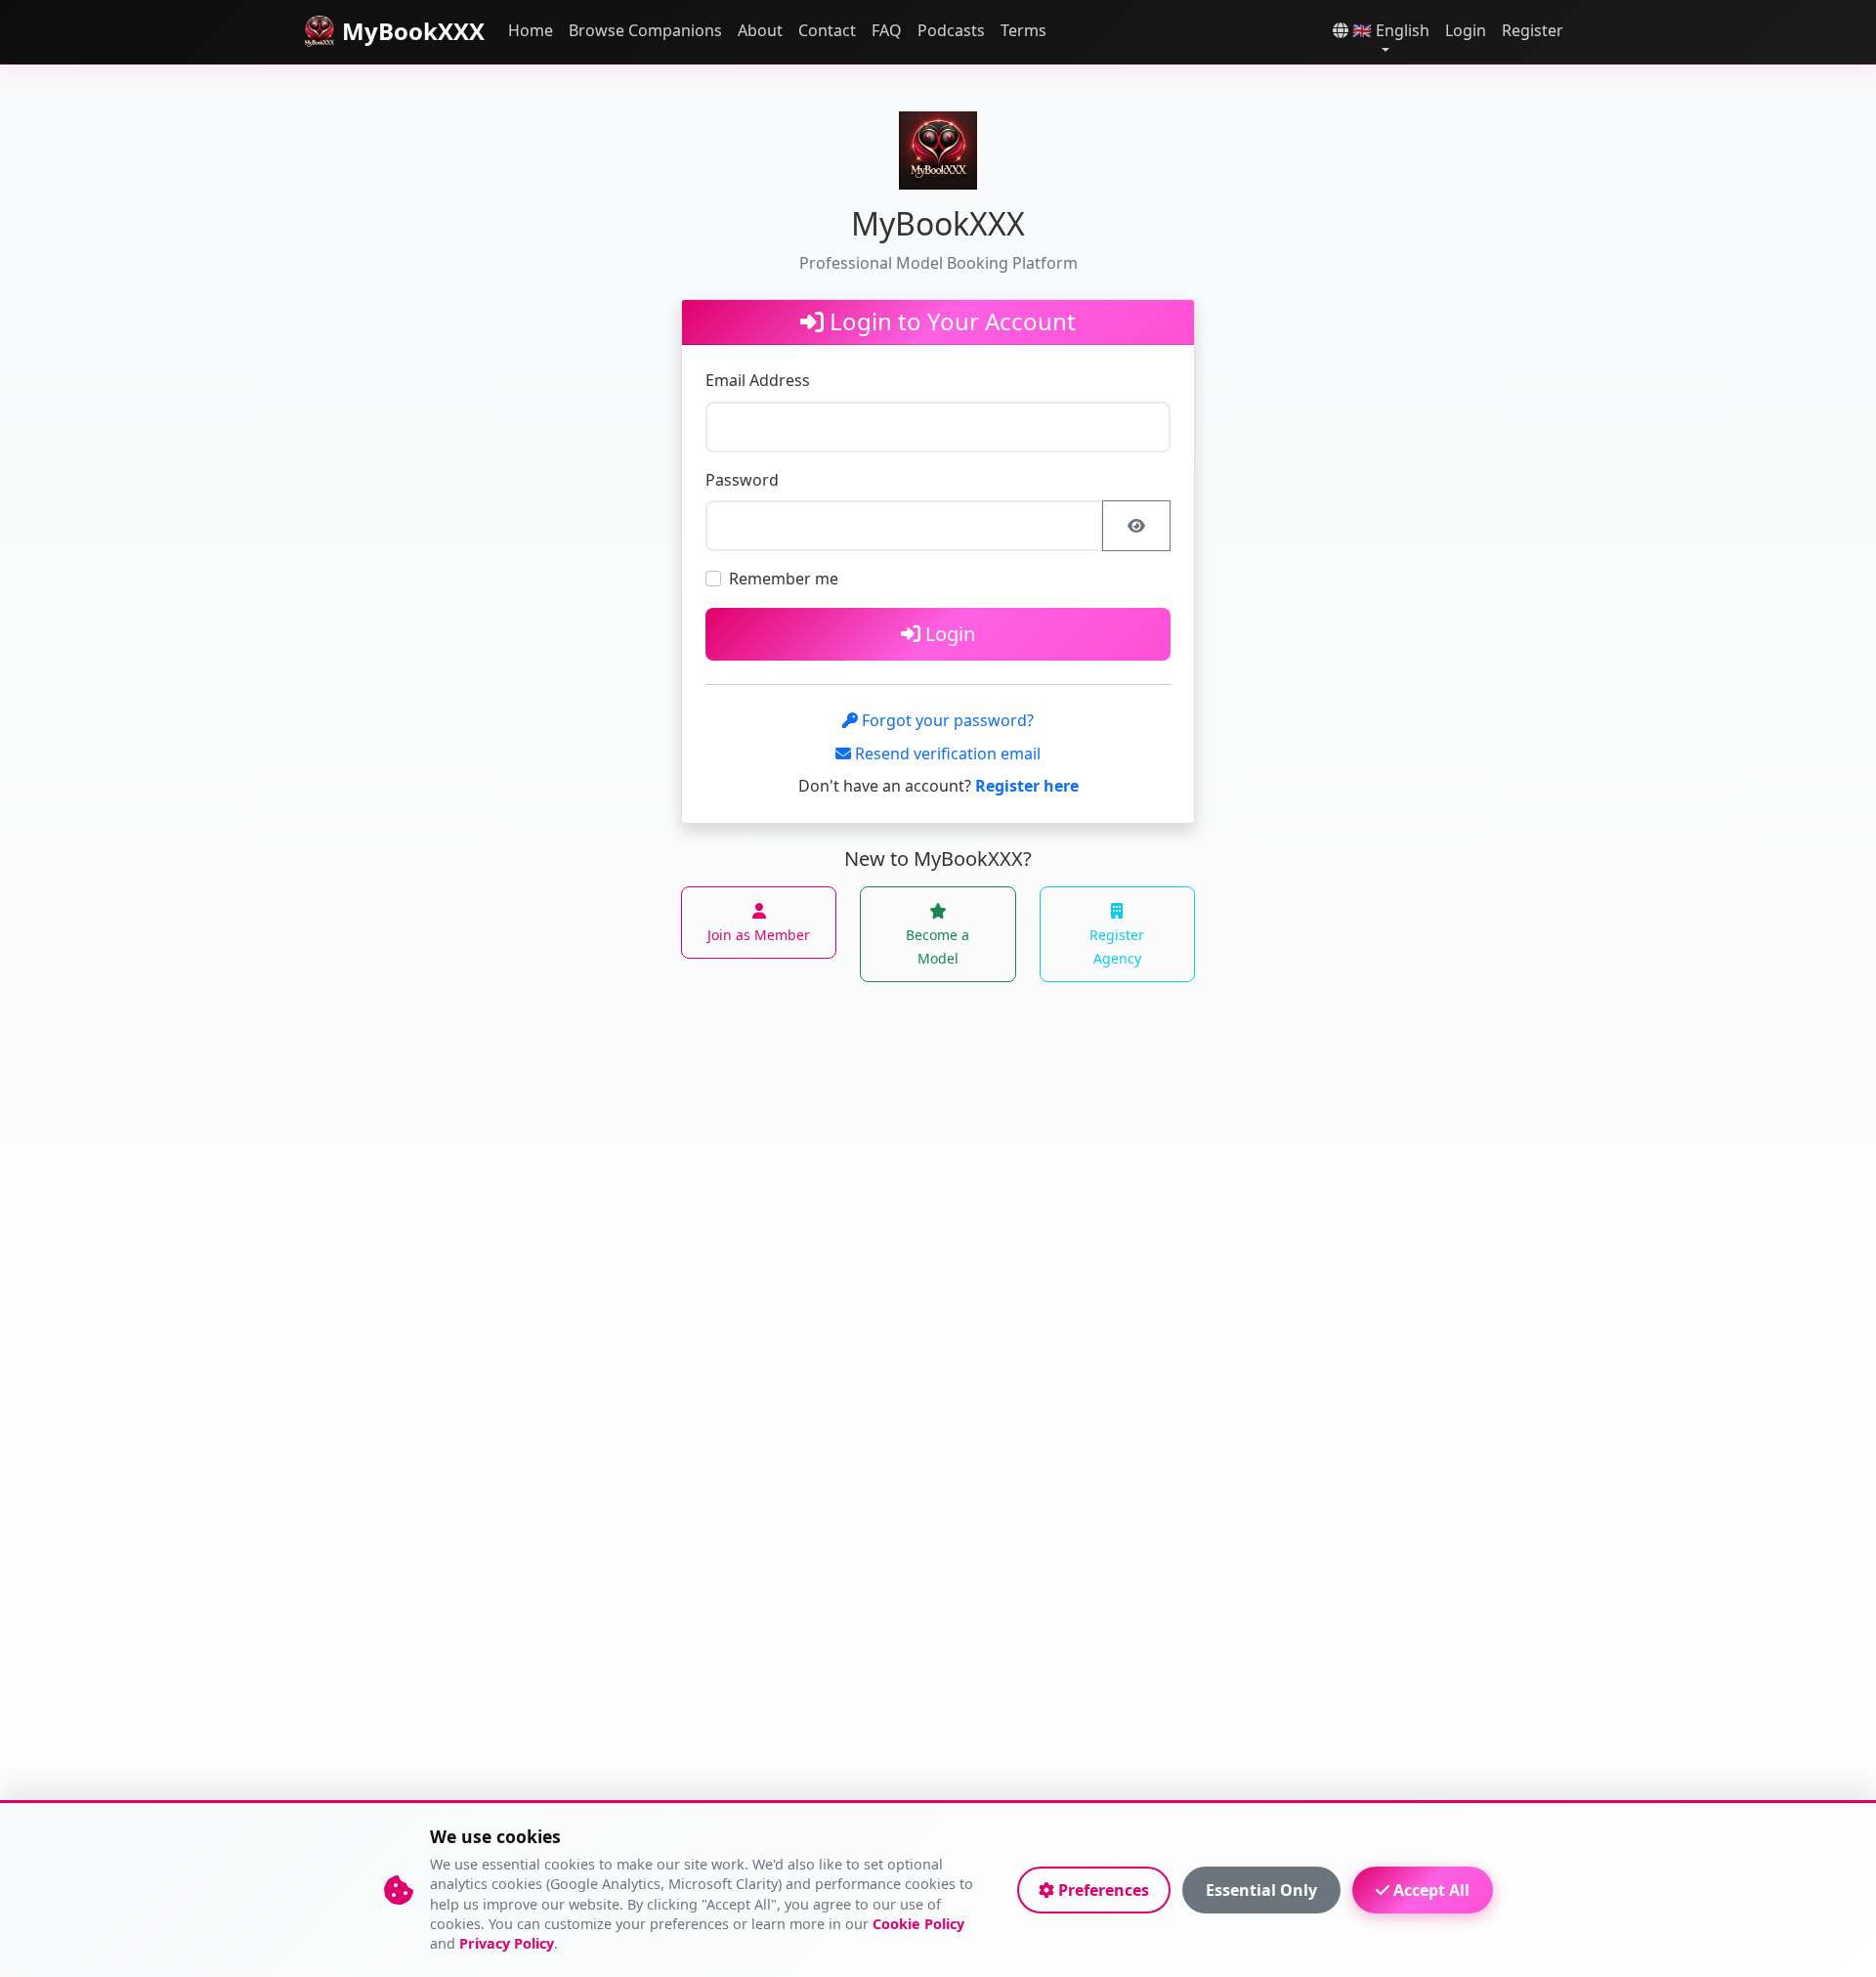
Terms (1023, 30)
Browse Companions (645, 30)
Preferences (1102, 1890)
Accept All (1429, 1890)
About (760, 30)
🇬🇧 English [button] (1389, 30)
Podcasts (951, 30)
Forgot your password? (946, 720)
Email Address (758, 380)
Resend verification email (946, 753)
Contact (827, 30)
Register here (1027, 786)
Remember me (784, 579)
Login (1466, 30)
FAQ (887, 30)
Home (531, 30)
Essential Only (1261, 1890)
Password (742, 480)
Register (1533, 30)
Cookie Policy (918, 1924)
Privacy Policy (507, 1943)
